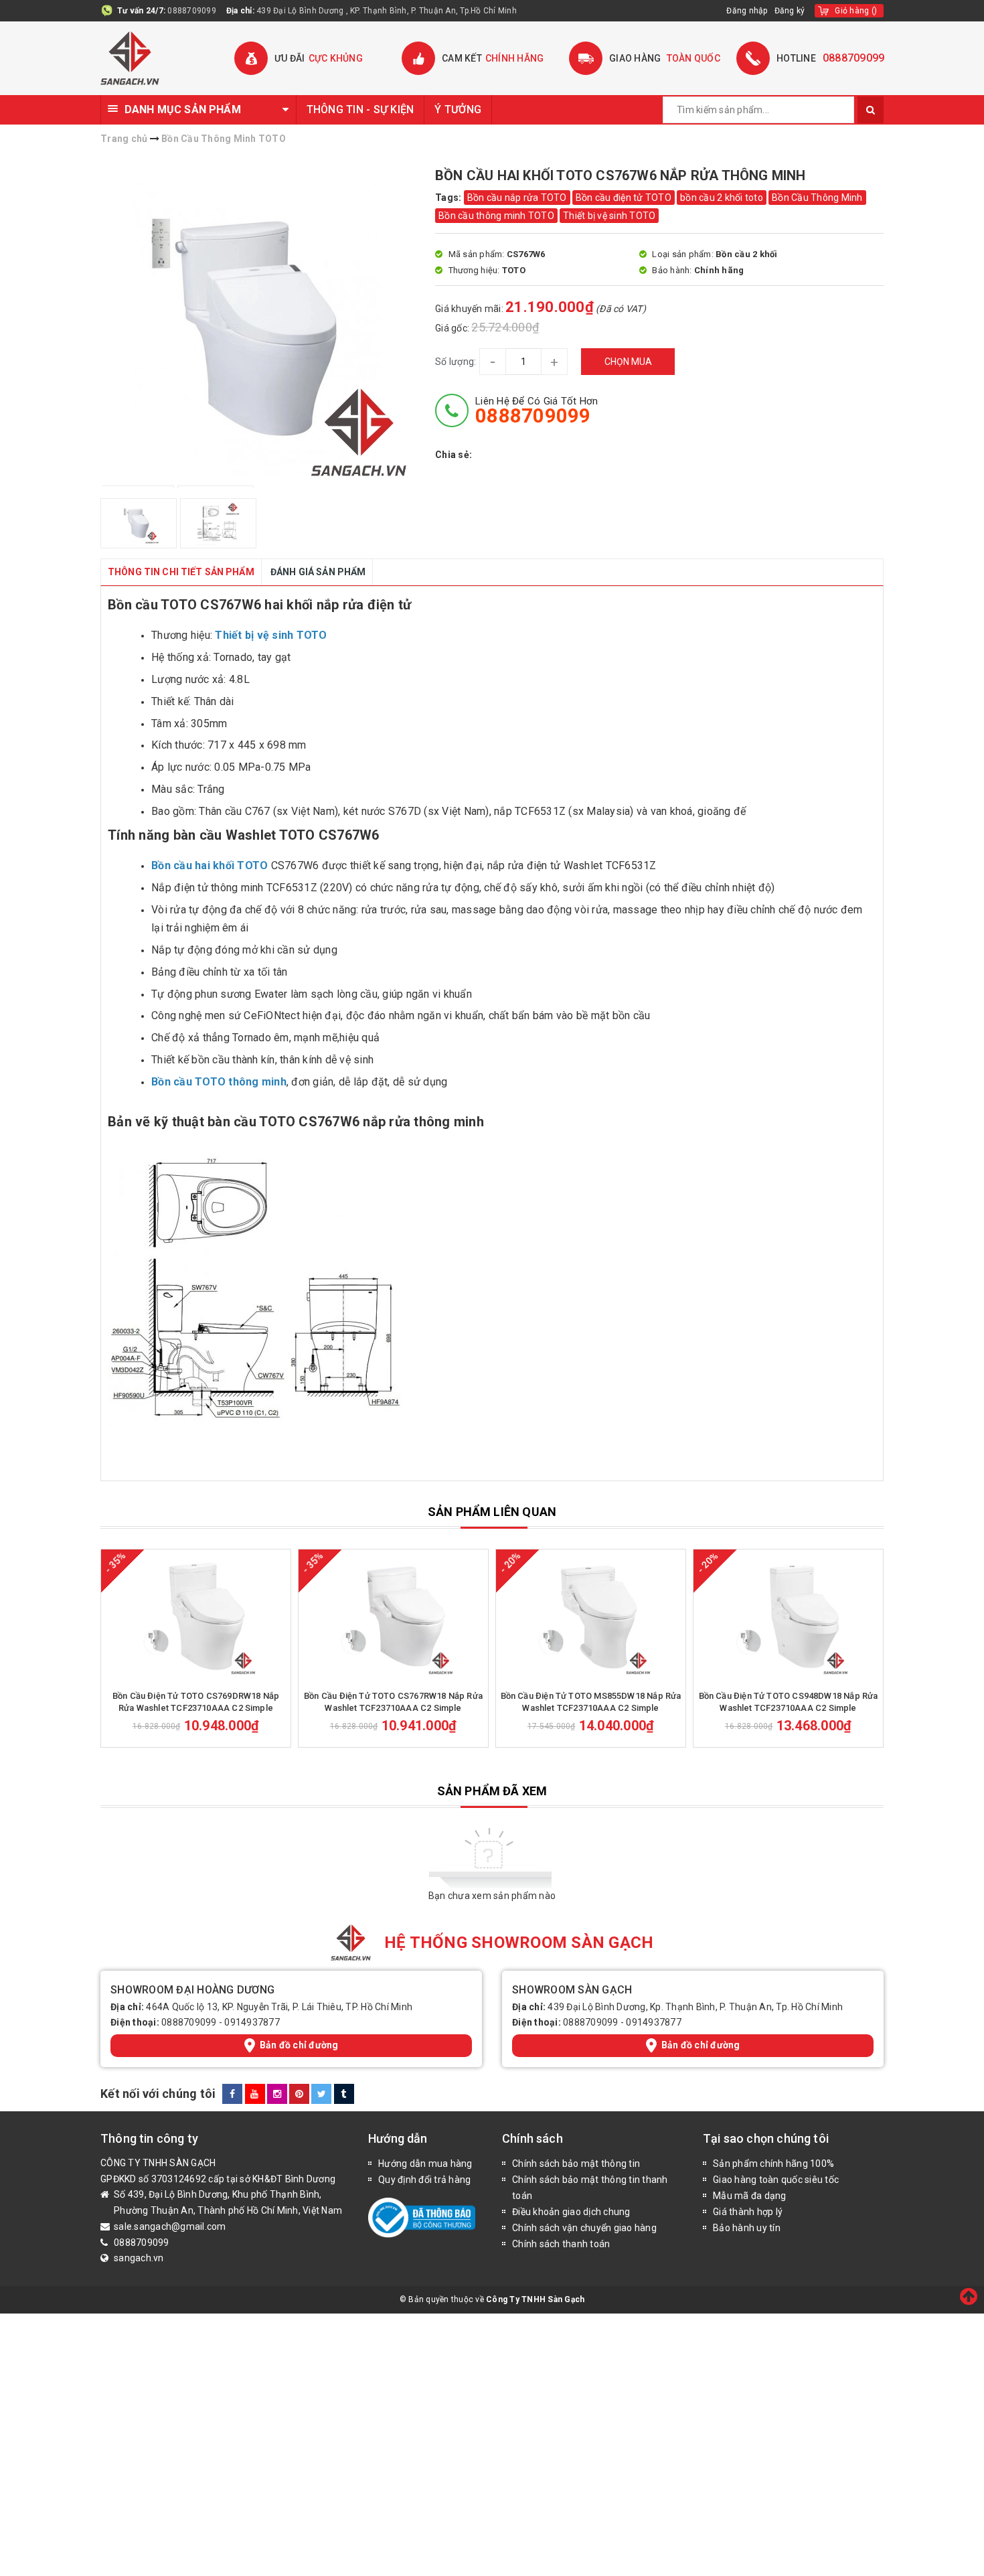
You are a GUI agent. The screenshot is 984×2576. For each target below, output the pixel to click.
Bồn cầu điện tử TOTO (624, 198)
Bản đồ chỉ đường (299, 2045)
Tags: (449, 198)
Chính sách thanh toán (561, 2244)
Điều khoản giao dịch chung (571, 2212)
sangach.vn (139, 2258)
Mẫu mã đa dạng (750, 2196)
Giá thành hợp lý (748, 2212)
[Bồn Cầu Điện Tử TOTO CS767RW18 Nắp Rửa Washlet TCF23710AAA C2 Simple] (393, 1616)
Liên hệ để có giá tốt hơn (537, 410)
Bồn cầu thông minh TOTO (496, 216)
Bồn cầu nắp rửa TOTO (517, 198)
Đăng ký (790, 11)
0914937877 (252, 2022)
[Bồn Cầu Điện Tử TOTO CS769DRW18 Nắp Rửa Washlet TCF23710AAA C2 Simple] (196, 1616)
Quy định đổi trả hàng (424, 2180)
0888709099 (192, 11)
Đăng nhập (747, 11)
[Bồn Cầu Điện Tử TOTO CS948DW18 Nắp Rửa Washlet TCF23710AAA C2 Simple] (788, 1616)
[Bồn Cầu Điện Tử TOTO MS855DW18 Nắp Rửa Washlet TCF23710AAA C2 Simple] (591, 1616)
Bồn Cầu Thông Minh (817, 198)
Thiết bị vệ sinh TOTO (609, 216)
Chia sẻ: (454, 455)
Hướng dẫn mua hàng (425, 2164)
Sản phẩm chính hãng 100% (773, 2164)
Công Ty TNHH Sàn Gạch (535, 2299)
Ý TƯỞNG (458, 109)
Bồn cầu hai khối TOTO (210, 865)
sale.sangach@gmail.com (170, 2226)
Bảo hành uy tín (747, 2228)
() (856, 11)
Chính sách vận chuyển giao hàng (584, 2228)
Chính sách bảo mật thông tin (576, 2164)
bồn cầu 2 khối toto (722, 198)
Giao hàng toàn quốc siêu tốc (776, 2180)
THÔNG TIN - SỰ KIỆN (360, 109)
